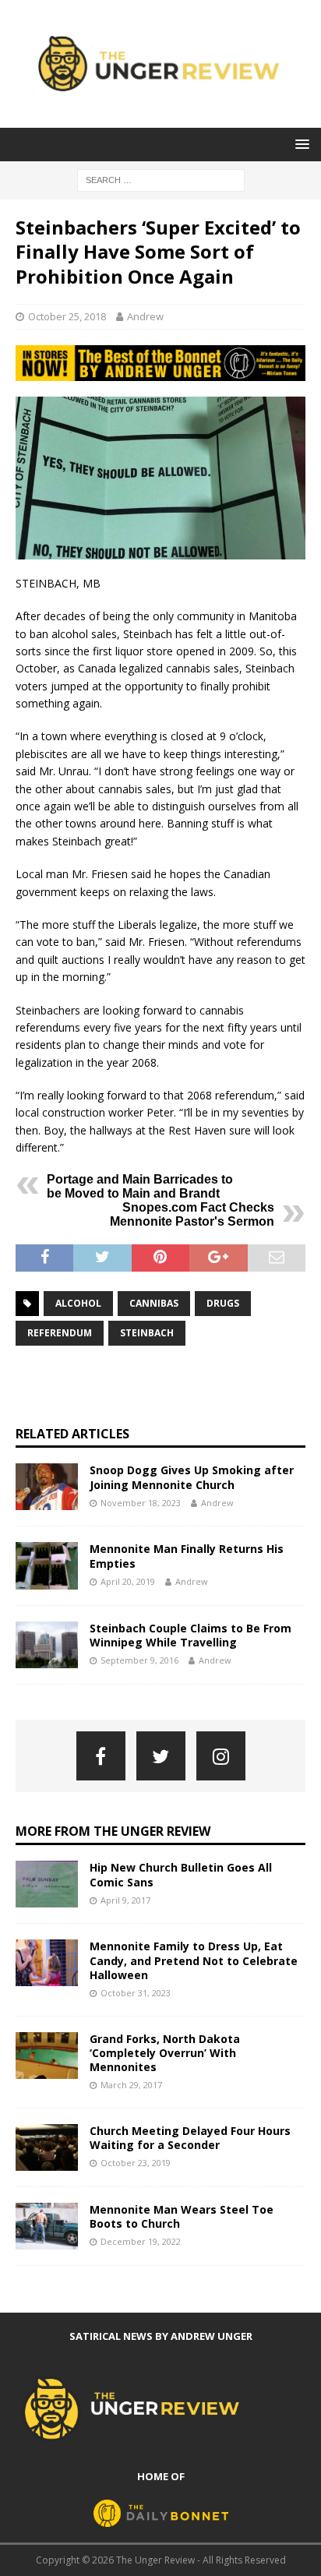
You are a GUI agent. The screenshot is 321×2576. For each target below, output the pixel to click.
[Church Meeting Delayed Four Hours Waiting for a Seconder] (47, 2147)
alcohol (78, 1303)
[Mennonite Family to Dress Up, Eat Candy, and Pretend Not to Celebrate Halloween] (47, 1963)
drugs (223, 1303)
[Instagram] (221, 1756)
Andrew (145, 316)
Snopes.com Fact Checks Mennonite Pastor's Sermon (192, 1214)
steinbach (147, 1333)
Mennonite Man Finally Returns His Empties (187, 1556)
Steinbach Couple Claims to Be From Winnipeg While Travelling (190, 1635)
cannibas (154, 1303)
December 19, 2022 (141, 2241)
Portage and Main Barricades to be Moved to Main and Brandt (140, 1186)
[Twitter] (161, 1756)
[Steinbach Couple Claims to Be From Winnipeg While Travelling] (47, 1645)
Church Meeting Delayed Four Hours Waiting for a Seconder (190, 2138)
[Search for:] (161, 179)
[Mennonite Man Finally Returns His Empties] (47, 1565)
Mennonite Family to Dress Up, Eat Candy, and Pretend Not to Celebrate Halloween (194, 1960)
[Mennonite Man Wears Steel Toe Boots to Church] (47, 2226)
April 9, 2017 (125, 1900)
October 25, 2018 (67, 316)
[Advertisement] (168, 1385)
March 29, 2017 (131, 2085)
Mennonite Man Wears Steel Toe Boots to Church (182, 2216)
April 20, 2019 (128, 1581)
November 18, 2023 (141, 1503)
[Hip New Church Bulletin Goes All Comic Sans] (47, 1884)
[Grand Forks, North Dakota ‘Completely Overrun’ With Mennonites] (47, 2056)
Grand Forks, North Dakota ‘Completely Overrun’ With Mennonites (165, 2053)
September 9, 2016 (139, 1660)
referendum (60, 1333)
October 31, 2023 (136, 1993)
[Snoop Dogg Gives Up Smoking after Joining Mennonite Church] (47, 1487)
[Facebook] (101, 1756)
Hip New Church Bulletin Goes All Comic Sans (181, 1874)
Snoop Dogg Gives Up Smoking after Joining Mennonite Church (192, 1477)
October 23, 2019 (136, 2163)
